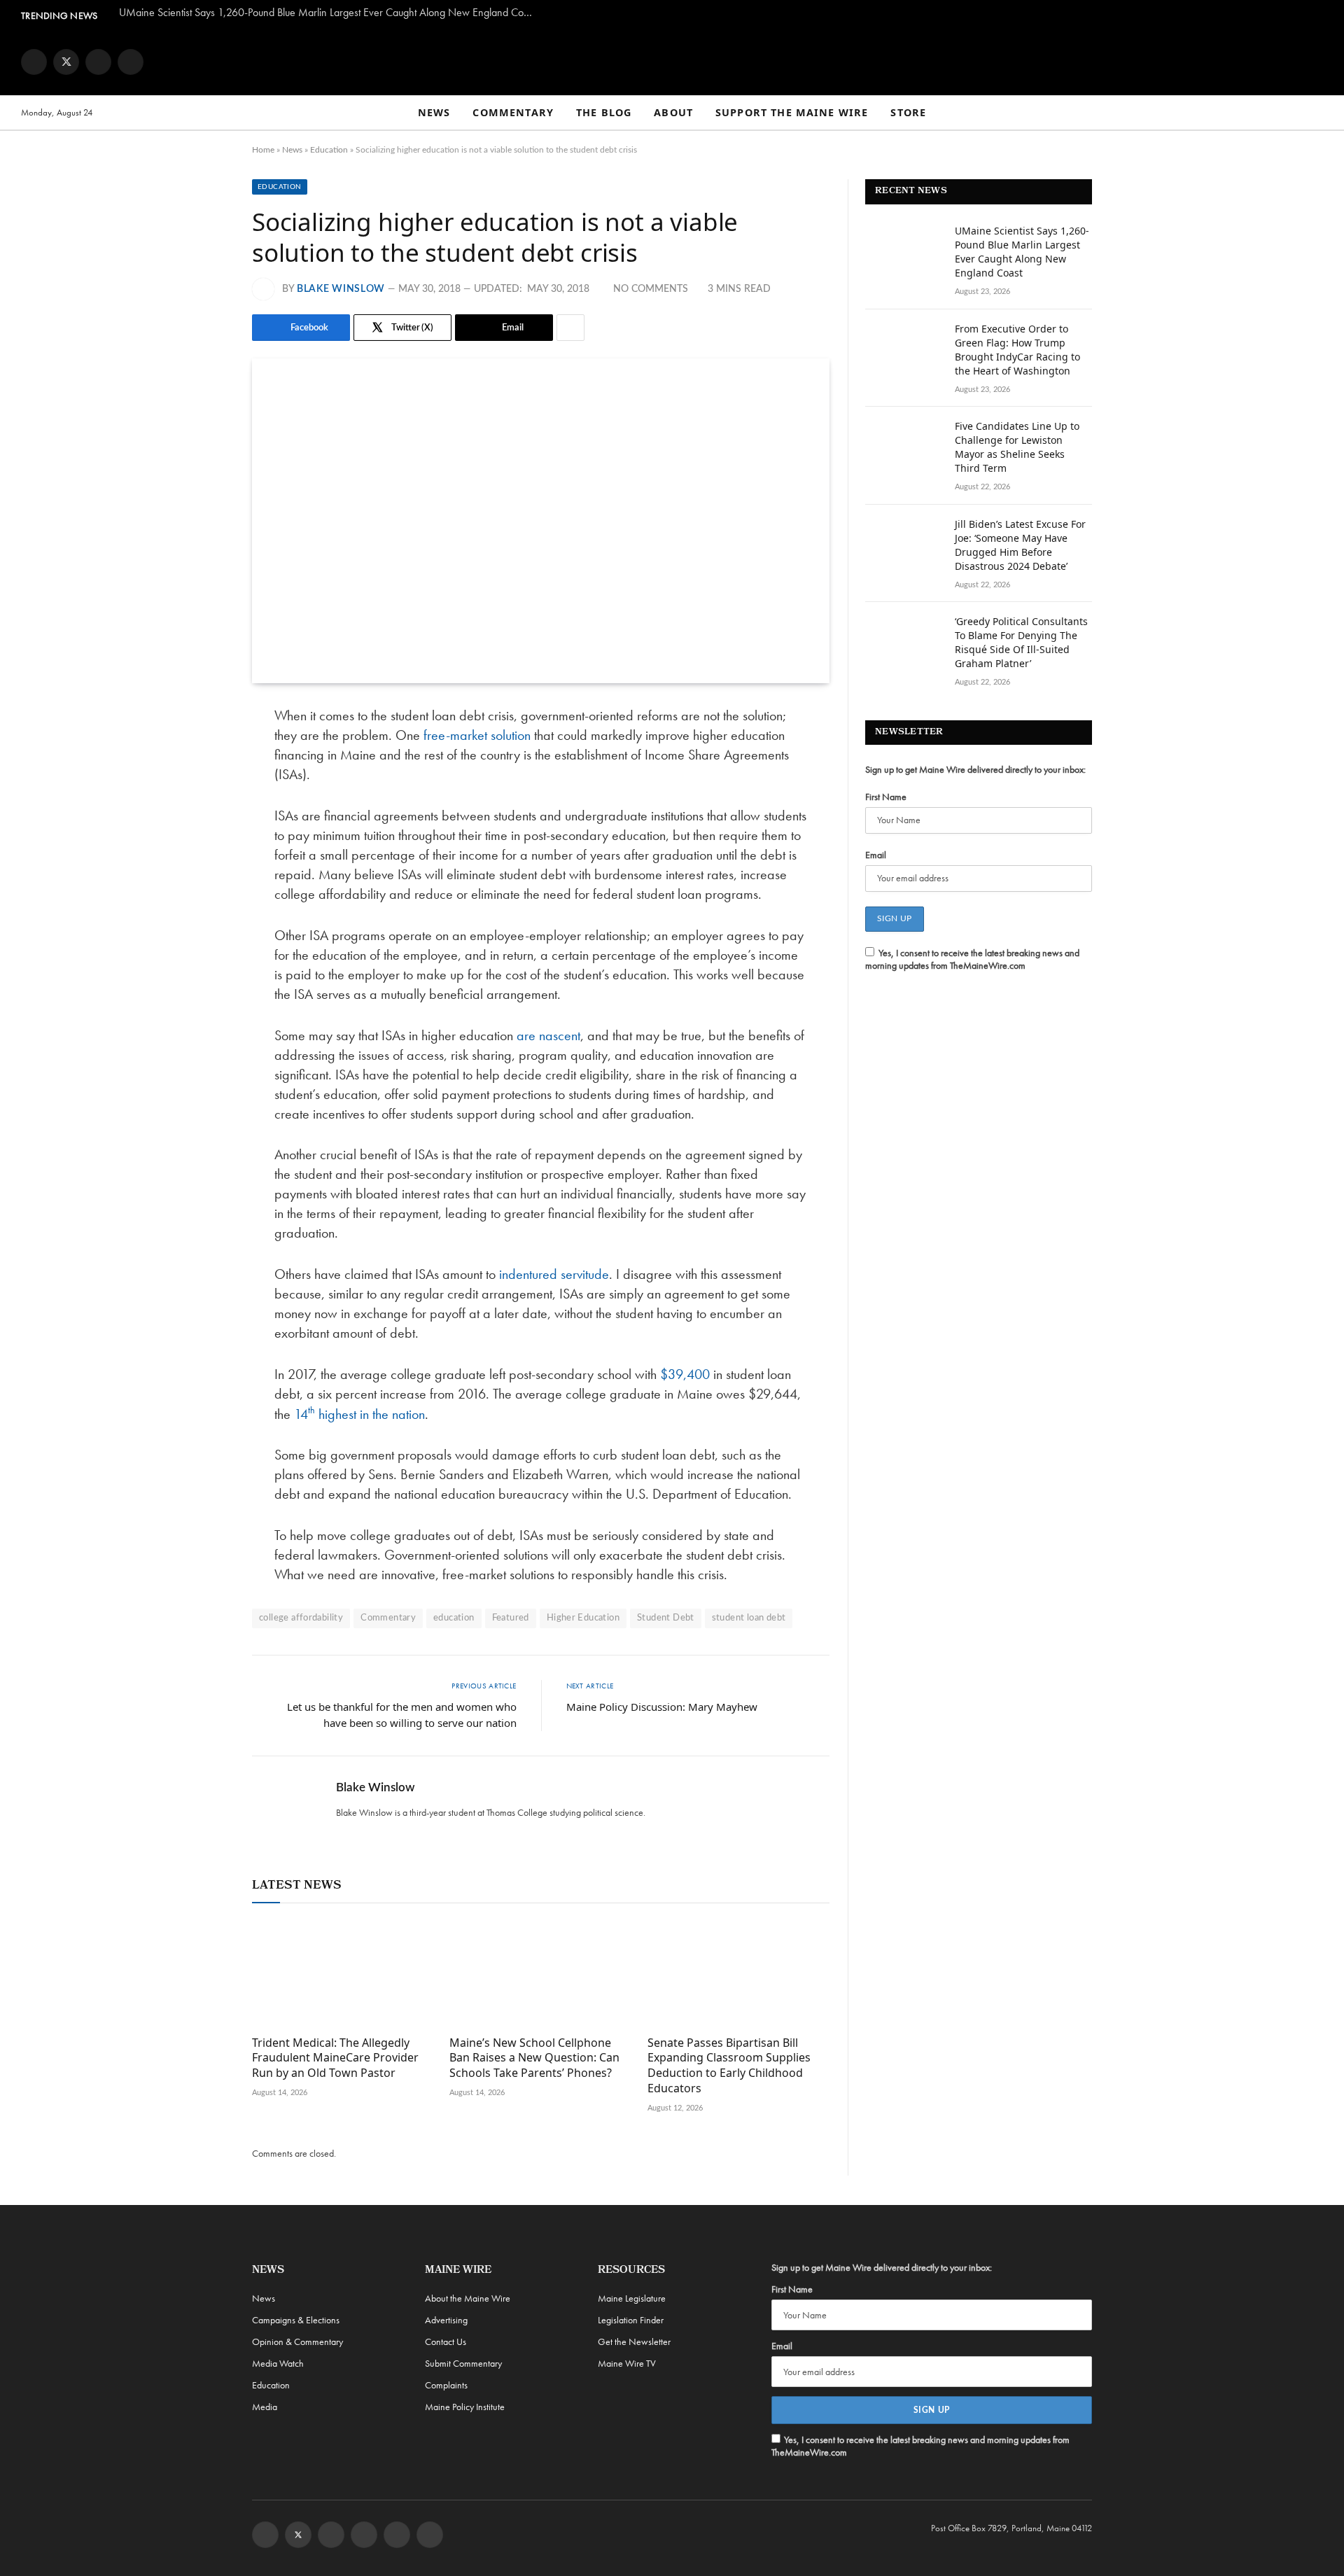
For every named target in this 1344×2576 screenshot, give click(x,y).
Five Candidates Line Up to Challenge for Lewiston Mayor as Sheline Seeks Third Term (1017, 447)
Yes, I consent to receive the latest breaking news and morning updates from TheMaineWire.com (972, 959)
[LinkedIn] (203, 824)
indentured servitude (554, 1274)
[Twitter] (203, 788)
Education (329, 150)
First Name (886, 797)
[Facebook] (203, 752)
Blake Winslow (341, 289)
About (673, 112)
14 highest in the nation (359, 1414)
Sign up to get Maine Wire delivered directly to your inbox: (975, 769)
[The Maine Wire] (672, 62)
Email (876, 855)
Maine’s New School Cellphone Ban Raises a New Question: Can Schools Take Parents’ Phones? (534, 2058)
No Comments (651, 289)
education (454, 1618)
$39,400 (685, 1374)
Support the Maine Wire (792, 112)
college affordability (301, 1618)
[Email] (203, 860)
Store (908, 112)
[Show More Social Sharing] (570, 328)
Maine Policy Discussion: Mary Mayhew (662, 1707)
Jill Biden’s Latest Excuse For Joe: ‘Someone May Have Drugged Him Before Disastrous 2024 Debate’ (1020, 545)
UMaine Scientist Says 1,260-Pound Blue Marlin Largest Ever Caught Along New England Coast (327, 13)
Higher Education (583, 1618)
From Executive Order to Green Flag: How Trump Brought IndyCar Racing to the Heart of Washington (1017, 350)
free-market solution (477, 735)
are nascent (548, 1035)
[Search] (1317, 113)
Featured (511, 1618)
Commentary (513, 112)
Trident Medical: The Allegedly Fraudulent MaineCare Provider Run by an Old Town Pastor (335, 2058)
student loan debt (749, 1618)
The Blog (604, 112)
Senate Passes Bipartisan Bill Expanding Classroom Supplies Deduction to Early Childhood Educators (729, 2066)
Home (263, 150)
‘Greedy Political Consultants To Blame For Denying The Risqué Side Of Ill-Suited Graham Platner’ (1021, 642)
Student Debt (666, 1618)
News (434, 112)
